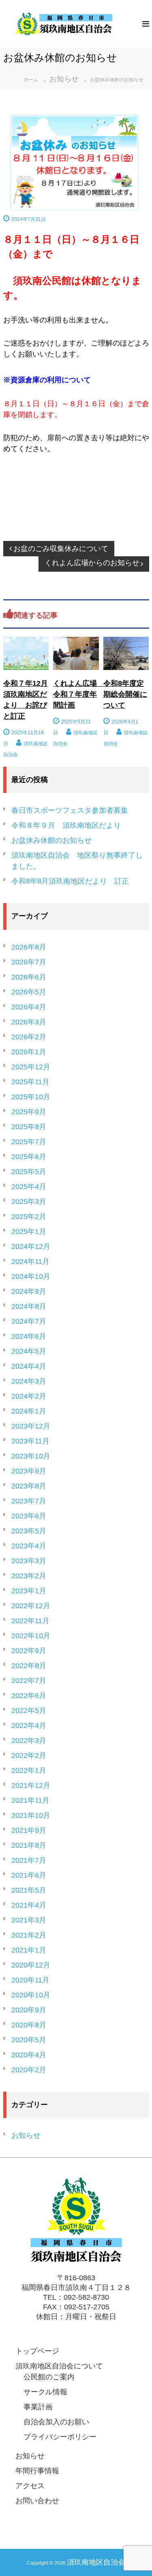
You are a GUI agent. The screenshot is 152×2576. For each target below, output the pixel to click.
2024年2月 (29, 1396)
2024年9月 (29, 1291)
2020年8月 (29, 2025)
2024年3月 (29, 1381)
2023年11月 (30, 1441)
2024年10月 (31, 1276)
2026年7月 (29, 962)
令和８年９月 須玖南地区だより (66, 825)
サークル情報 (45, 2392)
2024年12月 (31, 1247)
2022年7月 (29, 1681)
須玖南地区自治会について (59, 2366)
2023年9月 (29, 1471)
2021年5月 (29, 1890)
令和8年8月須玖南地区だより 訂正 (70, 881)
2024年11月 (30, 1261)
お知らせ (64, 79)
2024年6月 (29, 1336)
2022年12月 (31, 1606)
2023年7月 (29, 1501)
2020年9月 (29, 2010)
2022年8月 (29, 1666)
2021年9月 (29, 1830)
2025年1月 (29, 1232)
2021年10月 (31, 1815)
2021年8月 (29, 1845)
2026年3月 (29, 1022)
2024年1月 (29, 1411)
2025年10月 (31, 1097)
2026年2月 (29, 1037)
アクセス (30, 2486)
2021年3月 (29, 1920)
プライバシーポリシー (60, 2437)
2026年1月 (29, 1052)
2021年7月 (29, 1860)
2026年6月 (29, 977)
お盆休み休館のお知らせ (51, 840)
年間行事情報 (37, 2471)
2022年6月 (29, 1696)
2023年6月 (29, 1516)
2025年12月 (31, 1067)
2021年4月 (29, 1905)
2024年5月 (29, 1351)
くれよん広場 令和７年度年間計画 (79, 694)
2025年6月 (29, 1157)
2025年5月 (29, 1172)
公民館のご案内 (49, 2377)
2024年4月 (29, 1366)
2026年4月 (29, 1007)
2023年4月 (29, 1546)
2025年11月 (30, 1082)
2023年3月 (29, 1561)
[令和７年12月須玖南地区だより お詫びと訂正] (26, 653)
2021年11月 (30, 1800)
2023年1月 (29, 1591)
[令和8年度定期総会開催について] (126, 653)
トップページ (37, 2351)
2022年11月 (30, 1621)
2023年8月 (29, 1486)
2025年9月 (29, 1112)
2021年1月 (29, 1950)
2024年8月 (29, 1306)
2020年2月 (29, 2070)
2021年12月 (31, 1785)
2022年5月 (29, 1711)
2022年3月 (29, 1741)
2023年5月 (29, 1531)
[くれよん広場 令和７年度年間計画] (76, 653)
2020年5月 (29, 2040)
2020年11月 (30, 1980)
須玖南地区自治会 (96, 2562)
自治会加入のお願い (56, 2422)
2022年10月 (31, 1636)
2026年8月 (29, 947)
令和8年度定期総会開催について (125, 694)
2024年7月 (29, 1321)
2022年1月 (29, 1770)
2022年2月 (29, 1755)
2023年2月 (29, 1576)
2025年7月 (29, 1142)
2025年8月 (29, 1127)
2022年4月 (29, 1726)
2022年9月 (29, 1651)
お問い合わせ (37, 2501)
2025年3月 (29, 1202)
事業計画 (38, 2407)
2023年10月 (31, 1456)
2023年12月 (31, 1426)
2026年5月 (29, 992)
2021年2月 (29, 1935)
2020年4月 (29, 2055)
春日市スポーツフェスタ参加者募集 (70, 810)
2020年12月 (31, 1965)
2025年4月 (29, 1187)
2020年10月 (31, 1995)
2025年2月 (29, 1217)
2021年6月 (29, 1875)
